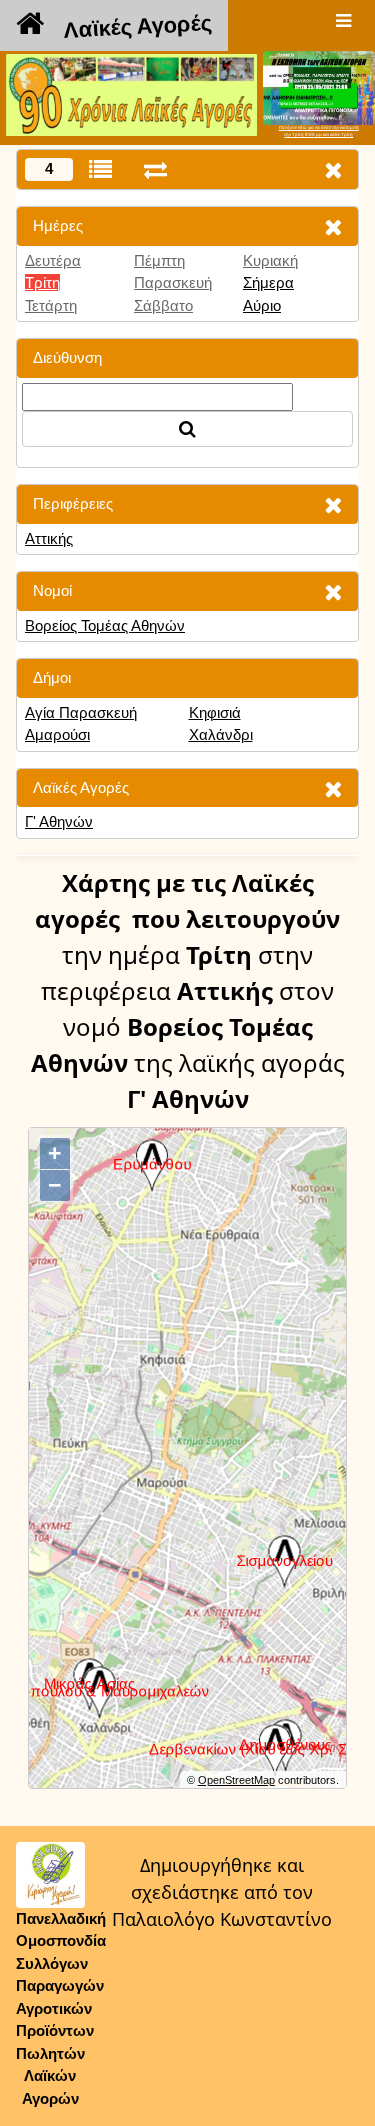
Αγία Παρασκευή (81, 712)
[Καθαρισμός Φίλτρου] (333, 226)
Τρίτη (42, 282)
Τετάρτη (51, 305)
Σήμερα (268, 282)
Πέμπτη (159, 260)
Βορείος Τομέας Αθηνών (105, 625)
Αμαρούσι (57, 734)
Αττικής (49, 538)
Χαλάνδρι (221, 734)
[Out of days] (155, 169)
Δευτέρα (53, 260)
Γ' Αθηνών (59, 821)
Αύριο (262, 305)
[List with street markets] (100, 169)
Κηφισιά (215, 712)
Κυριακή (270, 260)
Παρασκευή (173, 282)
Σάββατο (163, 305)
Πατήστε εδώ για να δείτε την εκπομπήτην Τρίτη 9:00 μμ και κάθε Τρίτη (319, 131)
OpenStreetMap (236, 1780)
